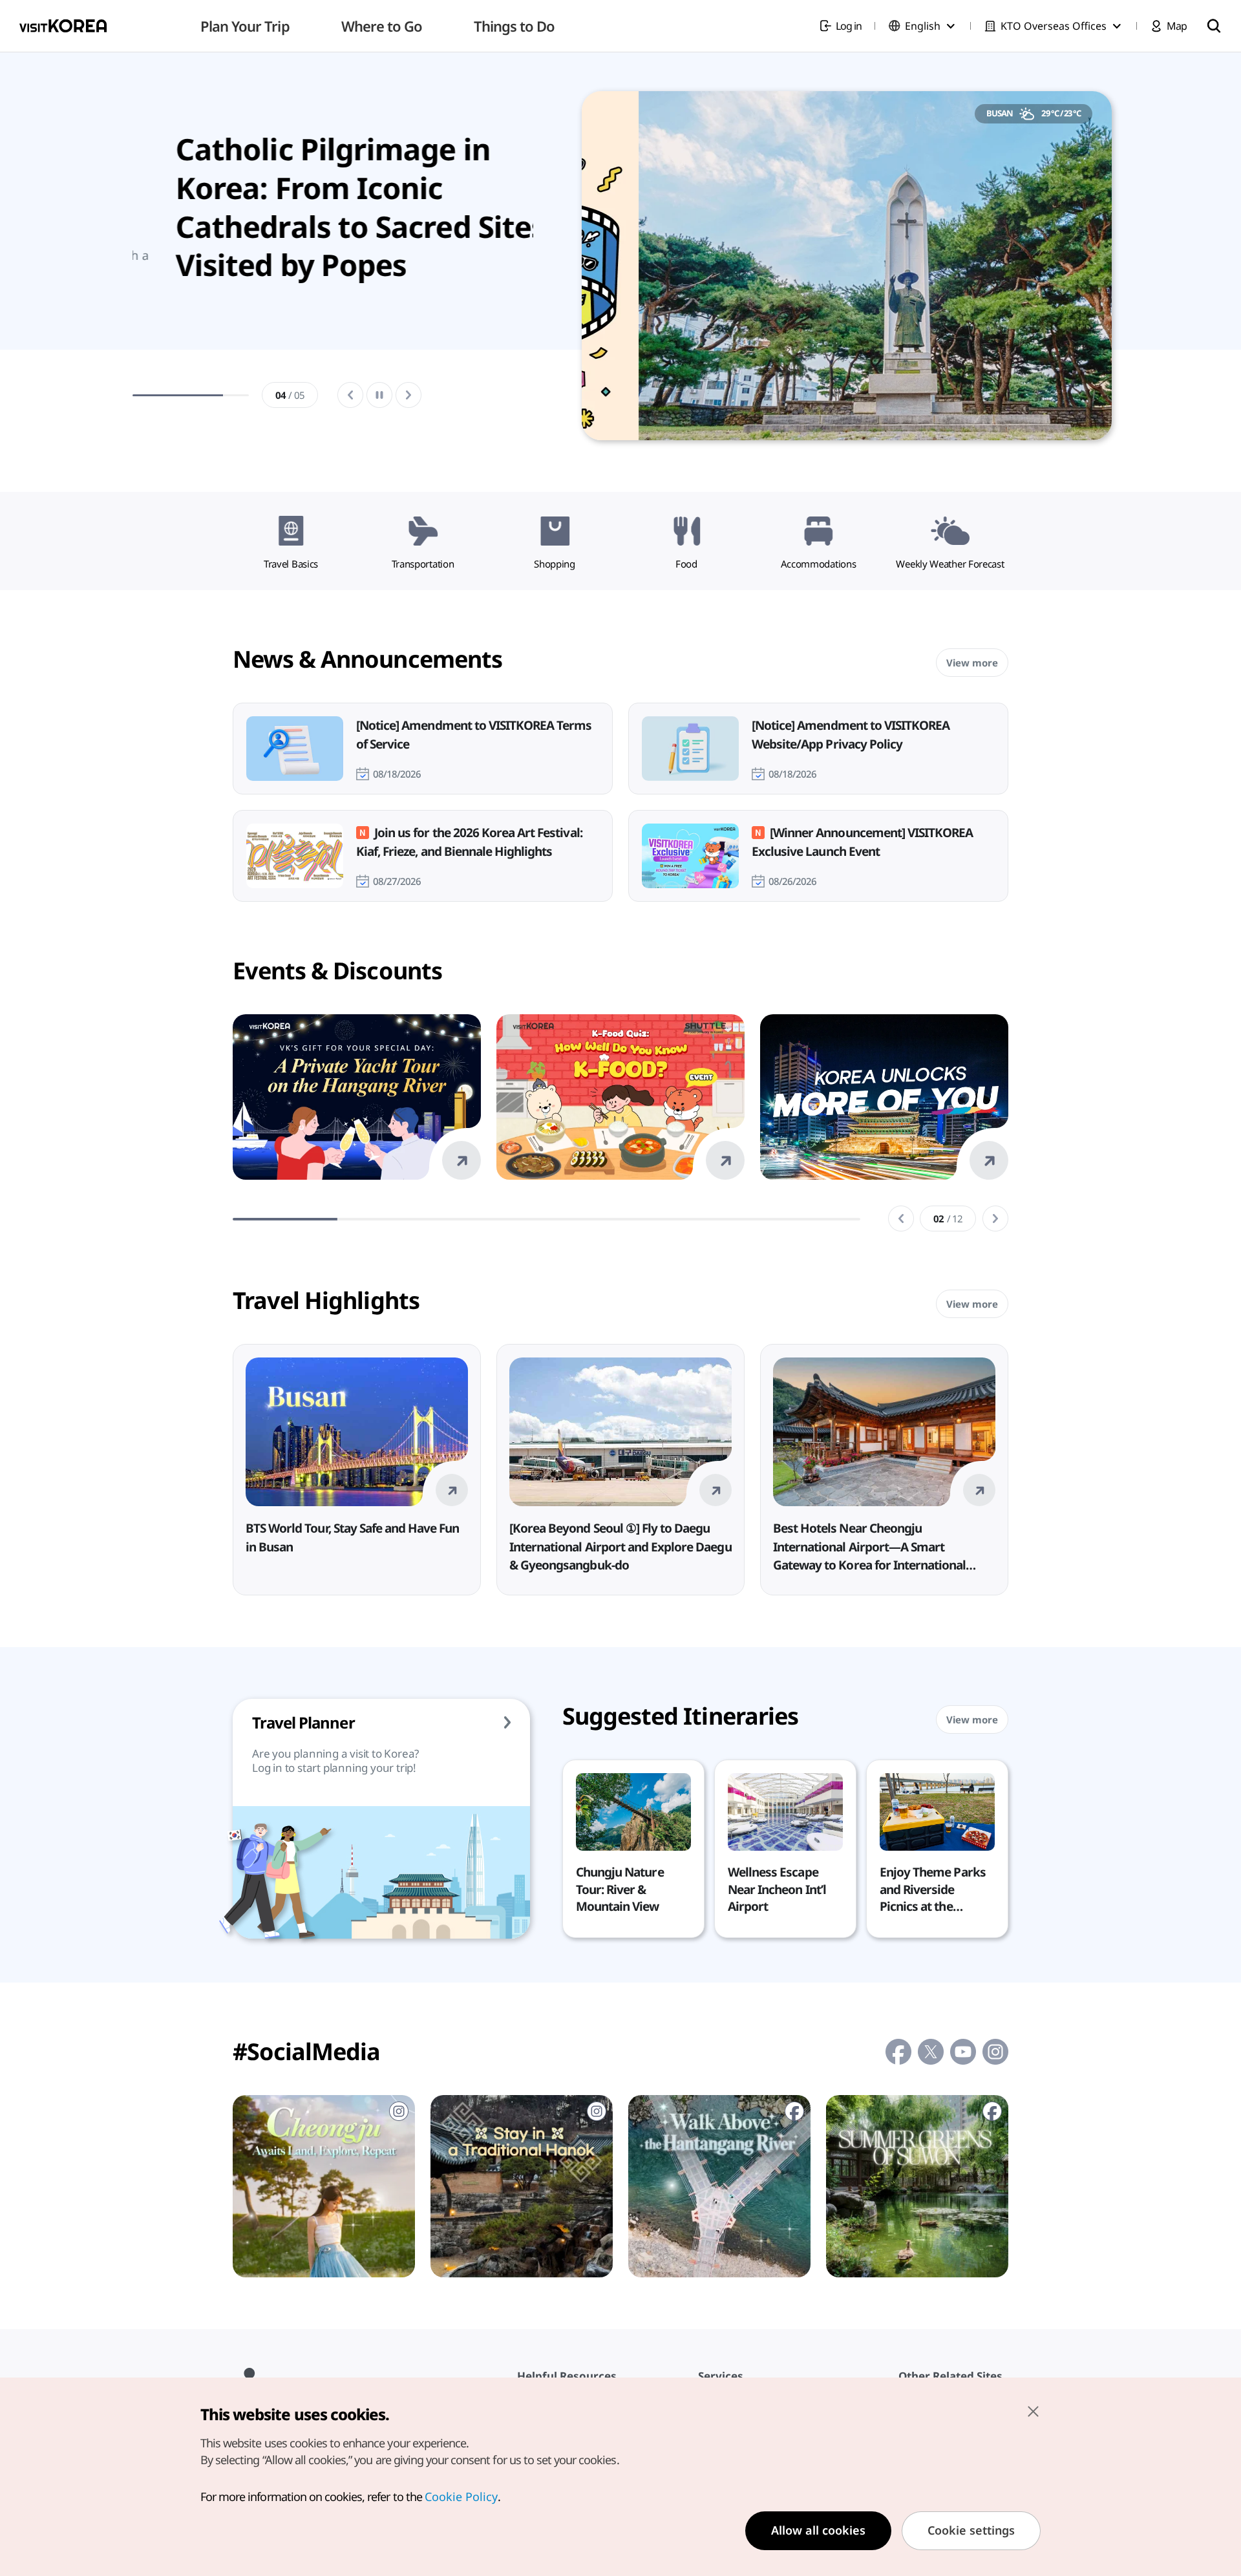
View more (972, 663)
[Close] (1033, 2411)
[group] (333, 269)
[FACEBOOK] (719, 2186)
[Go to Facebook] (898, 2052)
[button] (901, 1219)
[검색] (1214, 26)
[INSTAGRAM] (324, 2186)
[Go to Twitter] (931, 2052)
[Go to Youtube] (963, 2052)
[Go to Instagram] (995, 2052)
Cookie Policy (461, 2496)
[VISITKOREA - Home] (63, 26)
